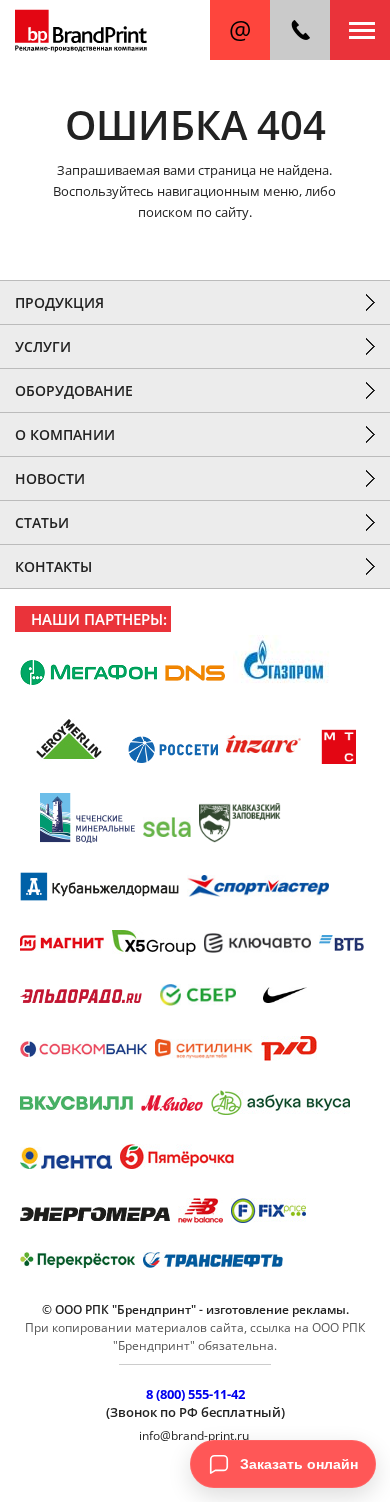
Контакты (53, 566)
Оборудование (74, 390)
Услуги (43, 346)
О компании (65, 434)
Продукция (59, 302)
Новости (50, 478)
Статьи (42, 522)
